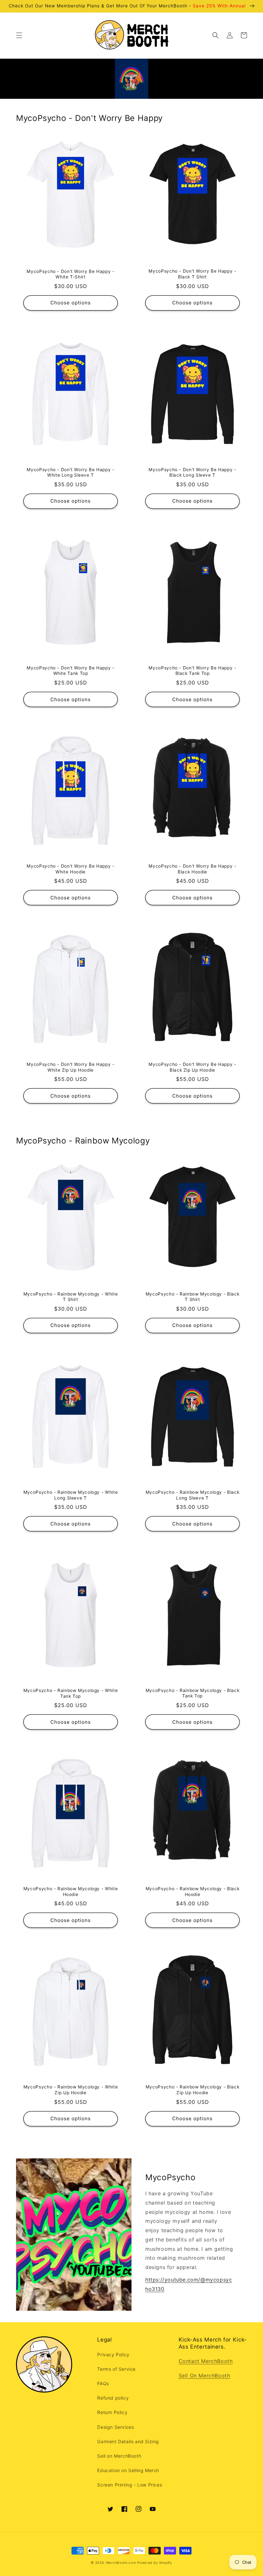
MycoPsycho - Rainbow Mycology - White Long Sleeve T (71, 1495)
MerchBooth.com (121, 2563)
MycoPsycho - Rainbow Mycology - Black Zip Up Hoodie (192, 2090)
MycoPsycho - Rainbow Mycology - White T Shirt (71, 1297)
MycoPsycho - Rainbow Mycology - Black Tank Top (192, 1693)
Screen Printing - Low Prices (130, 2485)
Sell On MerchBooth (204, 2376)
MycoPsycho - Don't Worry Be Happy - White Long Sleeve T (70, 472)
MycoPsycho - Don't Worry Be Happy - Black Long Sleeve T (192, 472)
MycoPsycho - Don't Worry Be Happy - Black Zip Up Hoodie (192, 1067)
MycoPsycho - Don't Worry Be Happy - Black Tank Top (192, 671)
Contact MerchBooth (206, 2361)
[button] (19, 35)
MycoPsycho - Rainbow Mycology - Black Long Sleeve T (192, 1495)
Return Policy (112, 2412)
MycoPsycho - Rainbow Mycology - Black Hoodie (192, 1892)
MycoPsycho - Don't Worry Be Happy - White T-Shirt (70, 274)
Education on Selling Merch (128, 2470)
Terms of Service (116, 2369)
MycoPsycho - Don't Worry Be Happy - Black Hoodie (192, 869)
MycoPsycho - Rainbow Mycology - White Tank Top (71, 1693)
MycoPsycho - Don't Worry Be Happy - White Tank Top (70, 671)
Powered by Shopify (155, 2563)
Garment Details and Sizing (128, 2441)
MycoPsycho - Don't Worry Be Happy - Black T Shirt (192, 274)
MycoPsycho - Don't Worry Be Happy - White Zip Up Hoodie (70, 1067)
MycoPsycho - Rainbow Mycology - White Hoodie (71, 1892)
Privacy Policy (113, 2355)
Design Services (115, 2427)
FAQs (103, 2383)
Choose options (71, 303)
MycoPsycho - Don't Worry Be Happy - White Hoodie (70, 869)
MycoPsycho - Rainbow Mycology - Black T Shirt (192, 1297)
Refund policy (113, 2398)
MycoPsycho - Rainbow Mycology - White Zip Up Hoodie (71, 2090)
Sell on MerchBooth (119, 2456)
